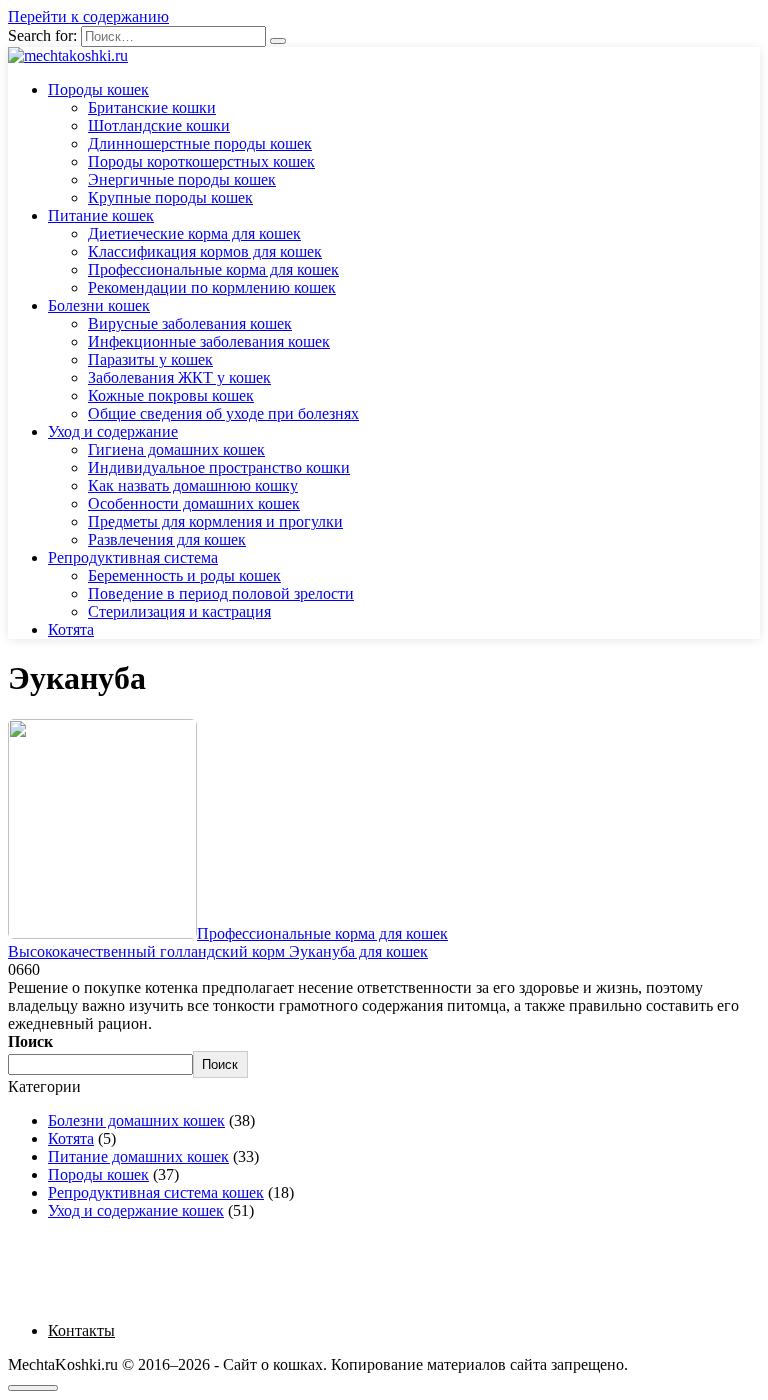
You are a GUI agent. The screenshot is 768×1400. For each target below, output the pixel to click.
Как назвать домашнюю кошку (193, 485)
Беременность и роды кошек (184, 575)
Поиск (30, 1041)
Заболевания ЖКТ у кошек (179, 377)
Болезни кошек (99, 305)
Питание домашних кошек (138, 1156)
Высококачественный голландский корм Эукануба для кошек (218, 951)
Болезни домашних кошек (136, 1120)
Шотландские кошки (159, 125)
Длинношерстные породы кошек (200, 143)
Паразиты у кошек (150, 359)
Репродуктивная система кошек (156, 1192)
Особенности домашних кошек (194, 503)
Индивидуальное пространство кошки (219, 467)
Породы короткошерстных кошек (201, 161)
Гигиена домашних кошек (176, 449)
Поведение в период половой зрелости (221, 593)
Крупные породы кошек (170, 197)
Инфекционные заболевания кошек (209, 341)
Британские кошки (152, 107)
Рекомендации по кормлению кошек (212, 287)
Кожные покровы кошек (171, 395)
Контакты (81, 1330)
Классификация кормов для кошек (205, 251)
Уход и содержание (113, 431)
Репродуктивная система (133, 557)
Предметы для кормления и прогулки (215, 521)
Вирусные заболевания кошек (190, 323)
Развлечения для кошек (167, 539)
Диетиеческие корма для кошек (194, 233)
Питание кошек (101, 215)
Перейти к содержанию (88, 16)
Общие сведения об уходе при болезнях (223, 413)
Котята (71, 629)
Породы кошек (98, 89)
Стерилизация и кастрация (179, 611)
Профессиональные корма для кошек (213, 269)
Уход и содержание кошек (136, 1210)
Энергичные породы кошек (182, 179)
